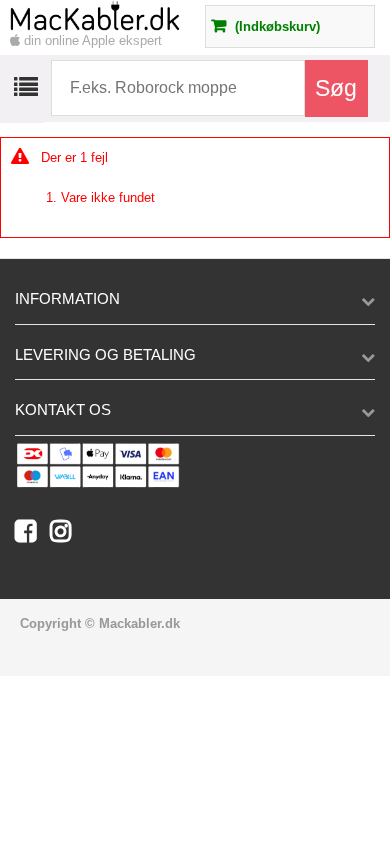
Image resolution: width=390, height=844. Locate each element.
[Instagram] (65, 535)
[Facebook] (32, 535)
